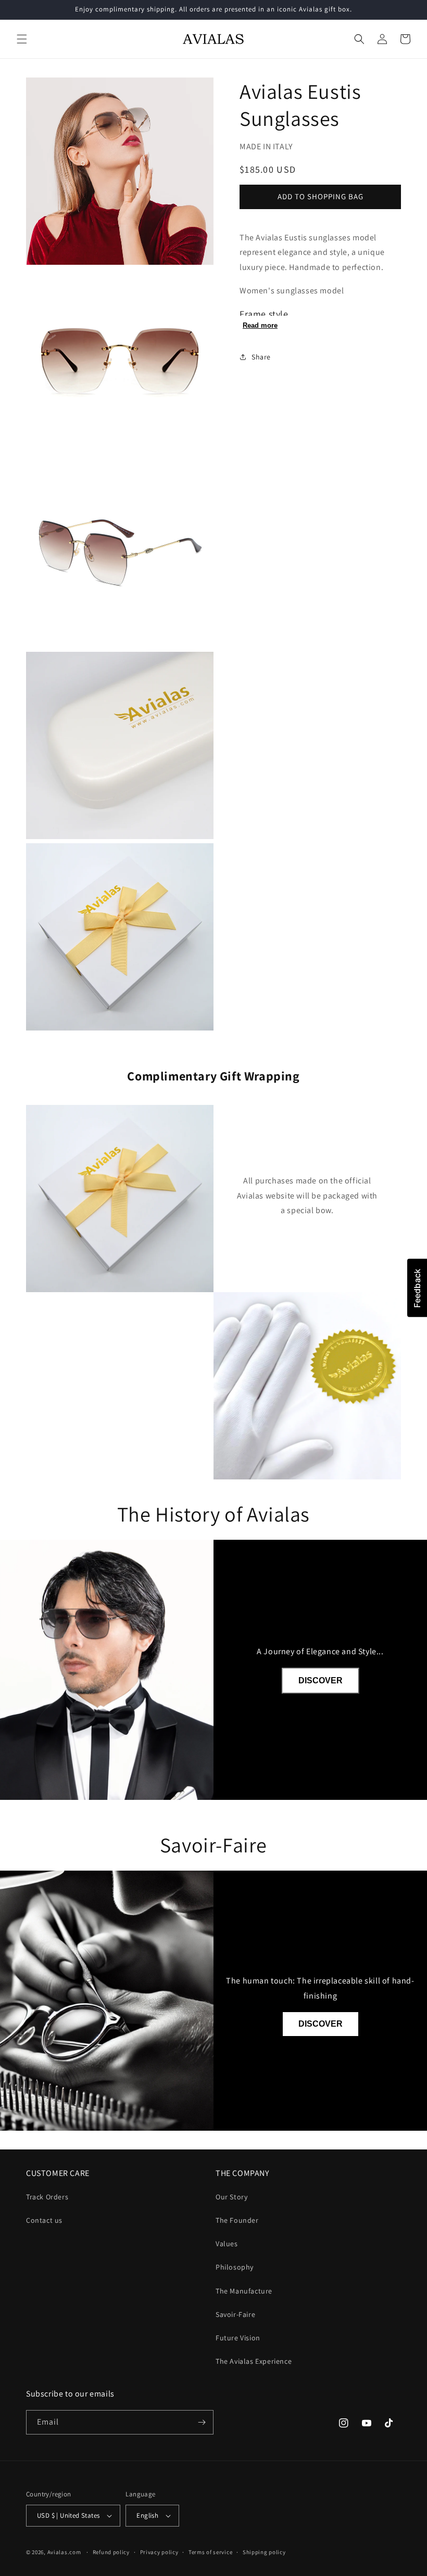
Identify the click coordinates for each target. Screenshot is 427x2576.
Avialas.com (64, 2552)
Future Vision (238, 2338)
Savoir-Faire (235, 2314)
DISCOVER (321, 1680)
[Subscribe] (202, 2422)
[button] (22, 39)
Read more (260, 325)
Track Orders (47, 2197)
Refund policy (111, 2552)
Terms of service (210, 2552)
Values (227, 2244)
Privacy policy (159, 2552)
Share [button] (261, 357)
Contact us (44, 2220)
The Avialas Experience (254, 2361)
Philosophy (235, 2267)
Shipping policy (264, 2552)
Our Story (231, 2197)
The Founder (237, 2220)
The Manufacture (244, 2291)
